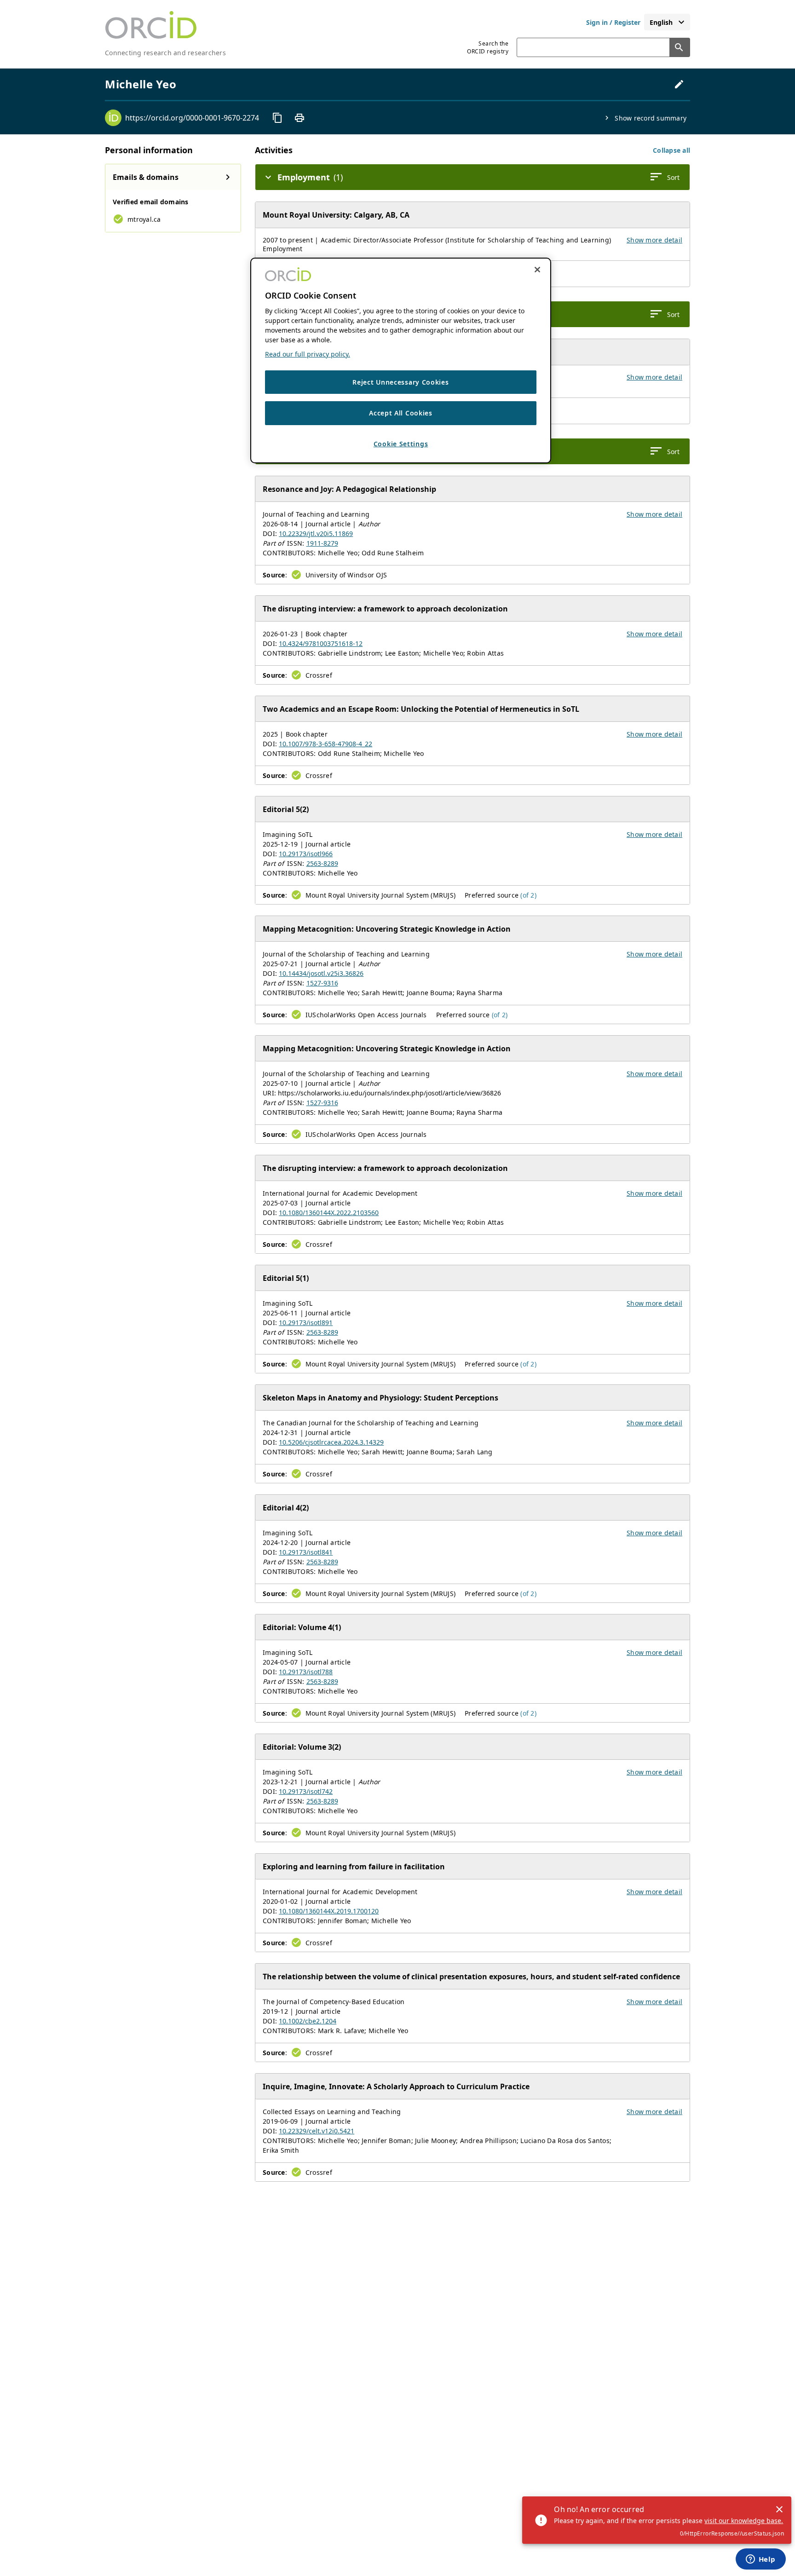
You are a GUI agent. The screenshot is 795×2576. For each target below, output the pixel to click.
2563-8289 (322, 863)
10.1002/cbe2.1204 (308, 2021)
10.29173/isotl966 (306, 854)
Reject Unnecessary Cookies (400, 382)
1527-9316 (322, 983)
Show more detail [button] (654, 240)
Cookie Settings (401, 444)
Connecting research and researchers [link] (165, 53)
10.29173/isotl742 (306, 1791)
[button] (671, 150)
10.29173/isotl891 (306, 1323)
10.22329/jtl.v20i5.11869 (316, 533)
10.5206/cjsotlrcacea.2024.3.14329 (331, 1442)
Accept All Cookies (401, 413)
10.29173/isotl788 (306, 1672)
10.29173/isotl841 (306, 1552)
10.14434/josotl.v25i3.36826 (321, 973)
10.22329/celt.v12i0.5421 (317, 2131)
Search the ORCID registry (488, 47)
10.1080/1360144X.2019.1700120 (329, 1911)
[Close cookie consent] (537, 270)
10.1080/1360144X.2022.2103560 (329, 1213)
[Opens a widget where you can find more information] (760, 2560)
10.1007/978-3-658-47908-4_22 (325, 744)
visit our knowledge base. (744, 2521)
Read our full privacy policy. (308, 354)
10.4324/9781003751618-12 (321, 643)
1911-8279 (322, 543)
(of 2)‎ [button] (528, 895)
